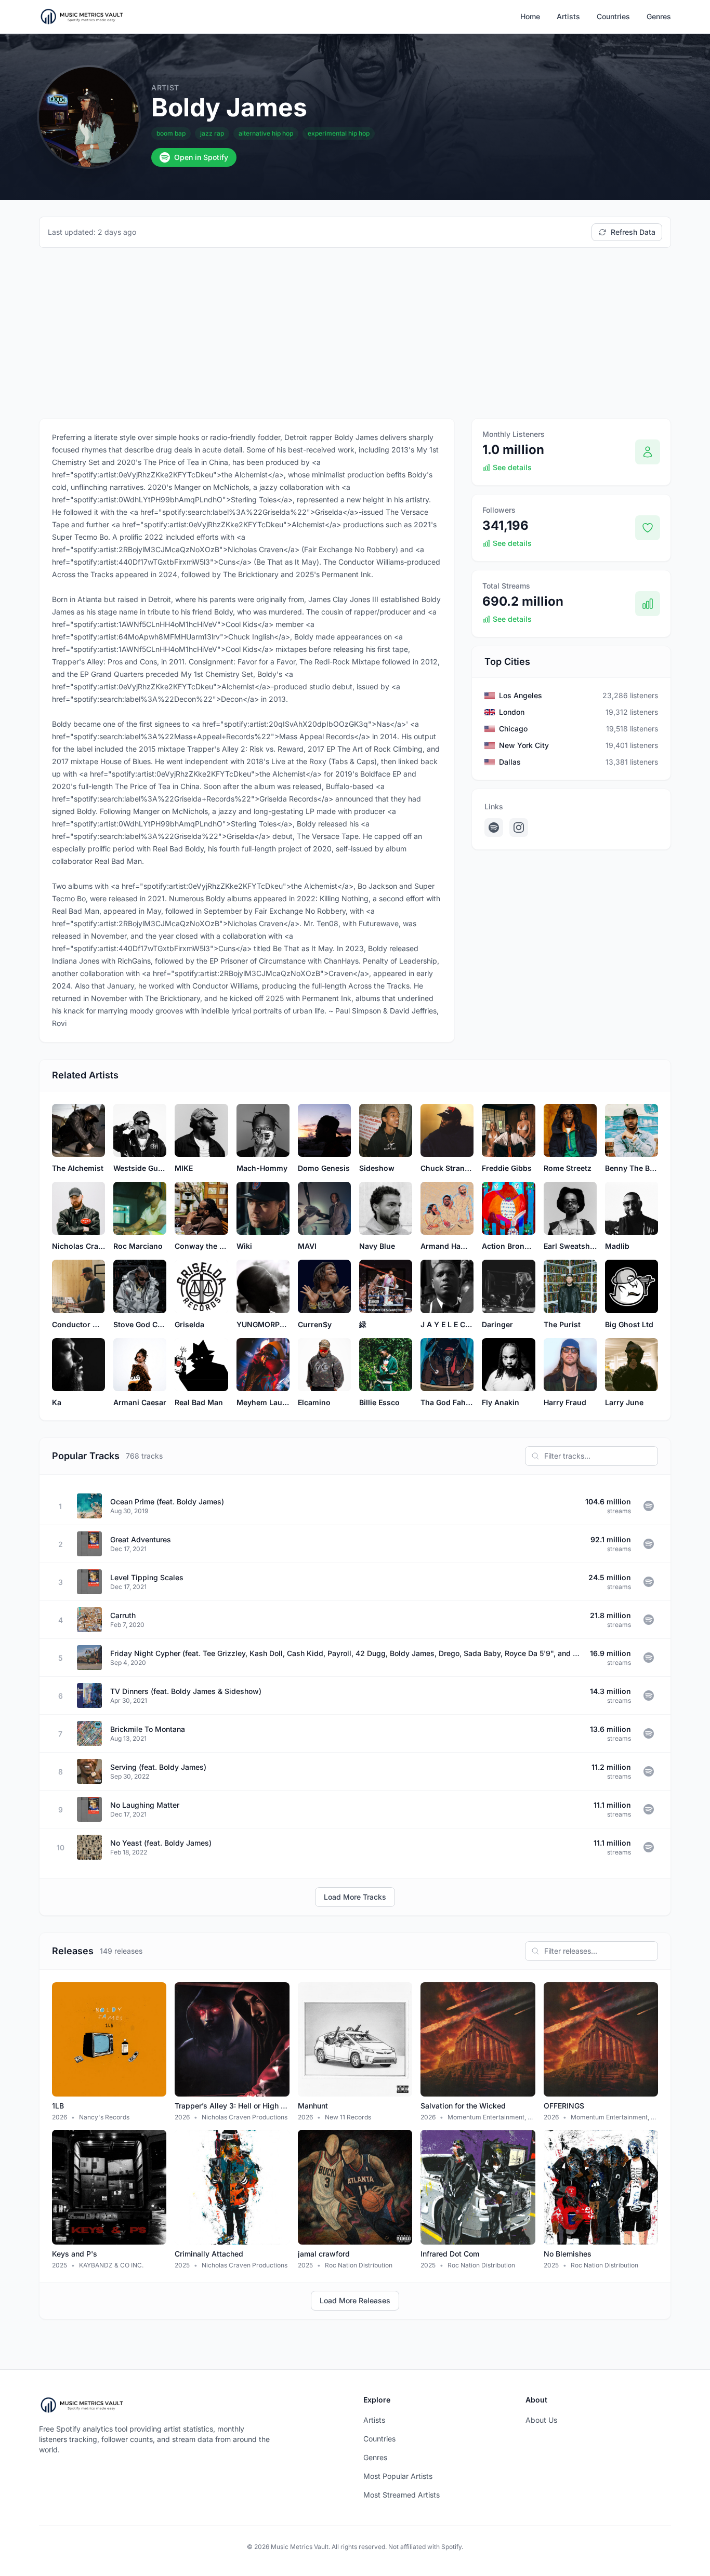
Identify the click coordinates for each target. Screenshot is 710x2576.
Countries (613, 16)
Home (530, 16)
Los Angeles (521, 695)
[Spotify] (494, 827)
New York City (524, 745)
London (512, 712)
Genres (659, 16)
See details (512, 467)
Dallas (510, 762)
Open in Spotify (201, 157)
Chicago (513, 729)
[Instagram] (519, 827)
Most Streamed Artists (402, 2495)
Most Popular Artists (398, 2476)
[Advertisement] (355, 333)
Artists (568, 16)
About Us (541, 2420)
